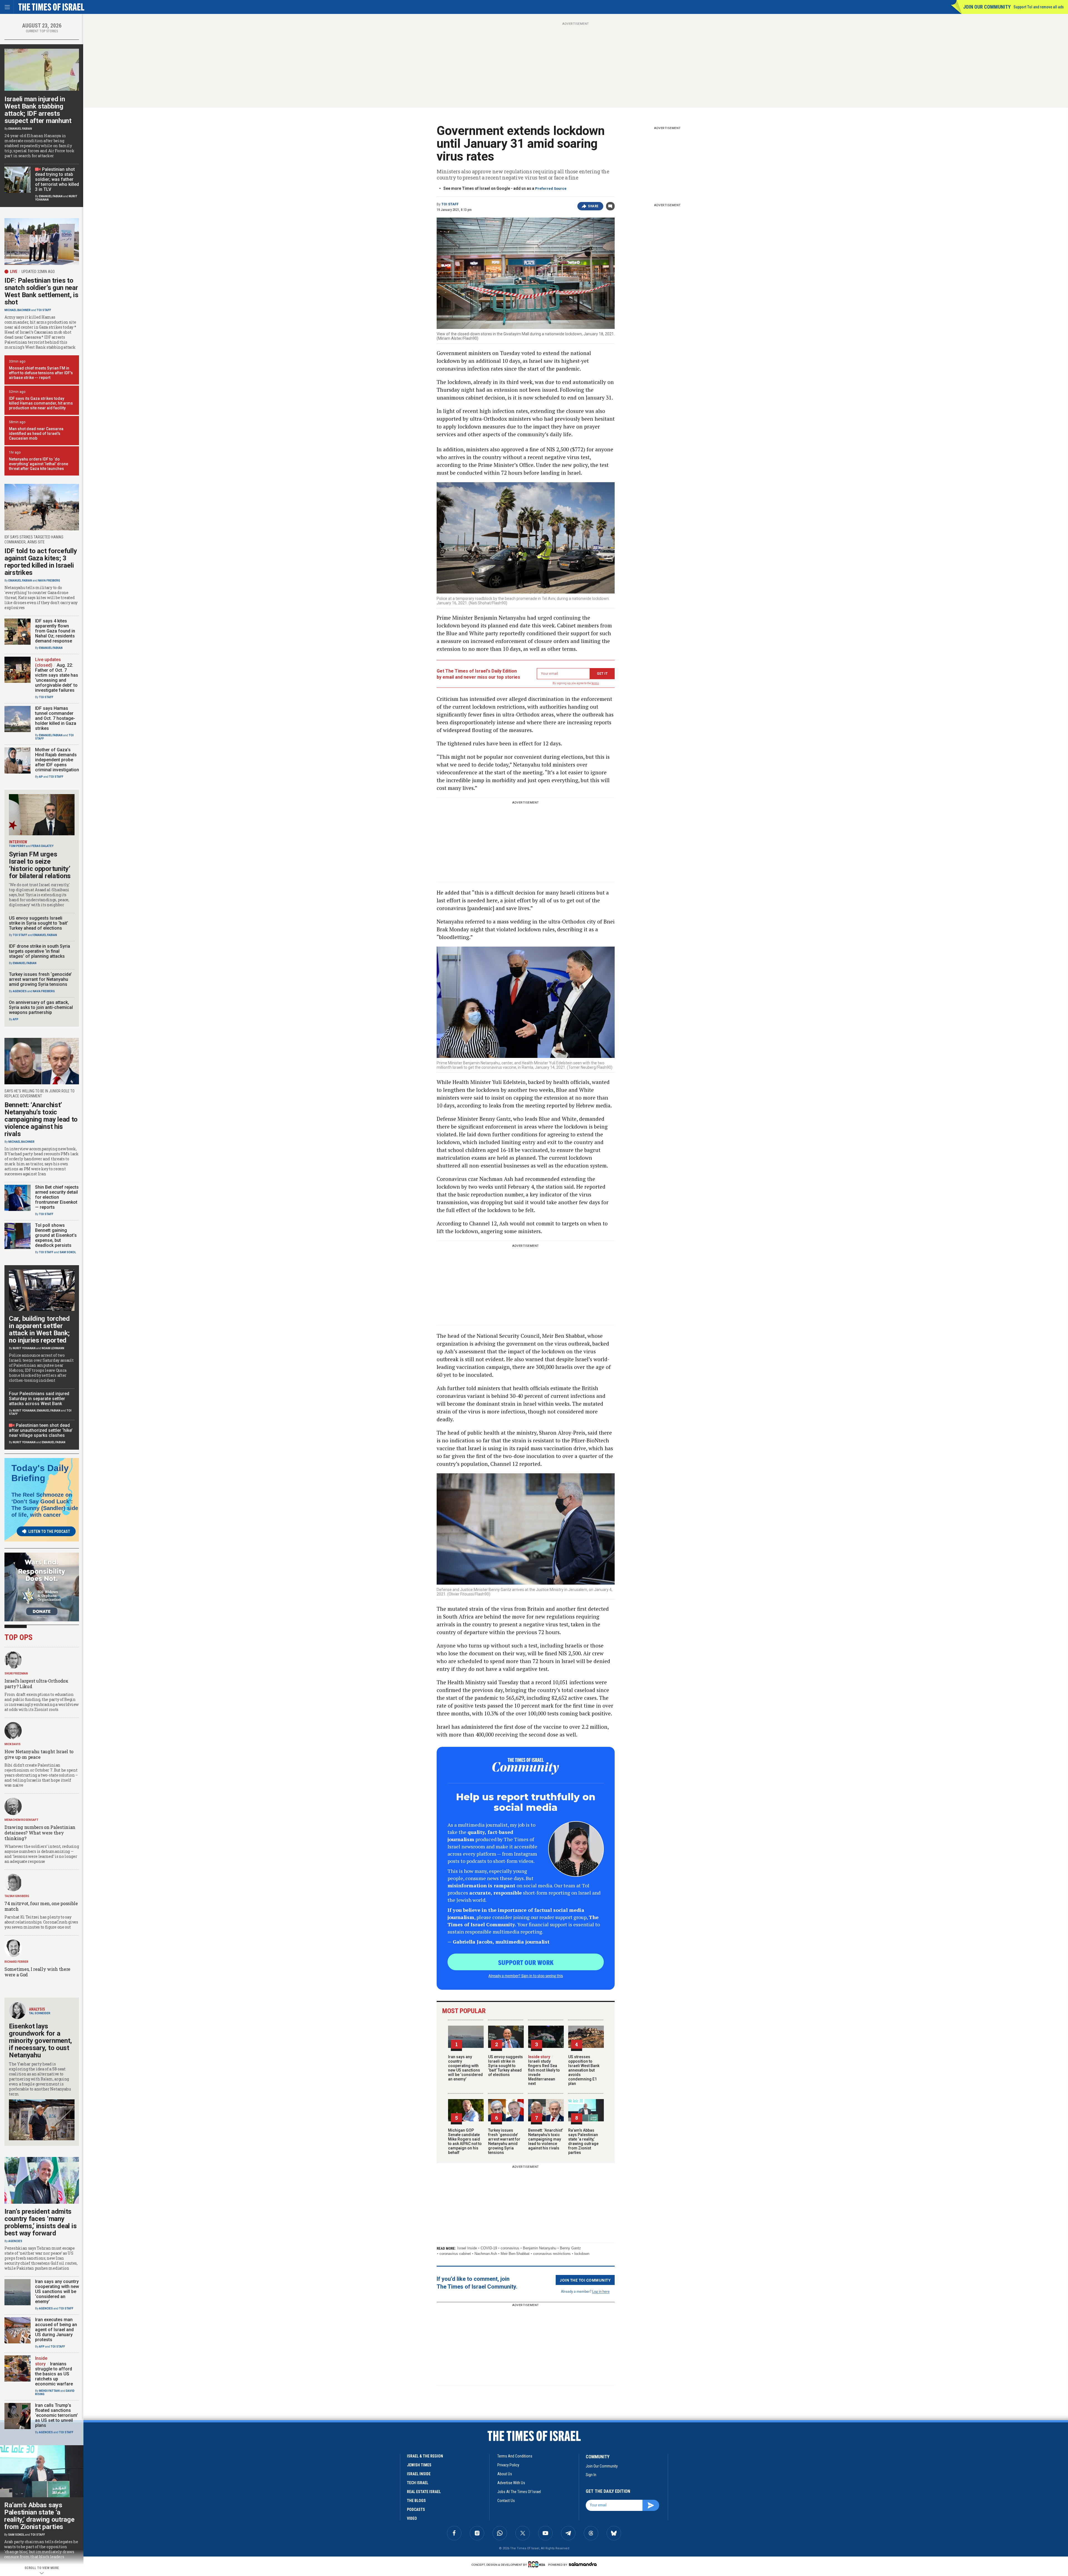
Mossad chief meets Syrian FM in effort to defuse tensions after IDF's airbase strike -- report (41, 373)
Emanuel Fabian (20, 129)
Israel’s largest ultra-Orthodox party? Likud (36, 1684)
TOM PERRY (17, 846)
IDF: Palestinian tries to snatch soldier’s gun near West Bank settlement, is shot (41, 291)
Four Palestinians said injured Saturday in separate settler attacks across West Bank (39, 1399)
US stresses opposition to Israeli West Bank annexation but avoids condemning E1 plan (584, 2070)
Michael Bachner (18, 310)
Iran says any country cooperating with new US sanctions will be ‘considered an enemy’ (465, 2068)
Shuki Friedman (16, 1674)
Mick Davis (13, 1744)
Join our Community (987, 7)
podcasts (416, 2509)
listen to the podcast (49, 1531)
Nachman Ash (486, 2254)
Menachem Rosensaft (21, 1820)
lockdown (582, 2254)
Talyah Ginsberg (17, 1896)
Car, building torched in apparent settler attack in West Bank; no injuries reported (39, 1329)
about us (505, 2474)
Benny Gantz (570, 2248)
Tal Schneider (40, 2013)
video (412, 2518)
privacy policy (508, 2465)
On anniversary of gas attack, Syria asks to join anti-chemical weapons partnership (41, 1007)
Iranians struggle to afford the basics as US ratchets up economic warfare (54, 2374)
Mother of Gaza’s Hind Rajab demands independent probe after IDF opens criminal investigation (57, 760)
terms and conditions (515, 2456)
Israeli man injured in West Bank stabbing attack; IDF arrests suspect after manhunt (38, 110)
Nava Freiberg (49, 581)
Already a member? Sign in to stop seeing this (526, 1976)
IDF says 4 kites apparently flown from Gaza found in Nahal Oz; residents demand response (55, 631)
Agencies (20, 991)
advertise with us (511, 2483)
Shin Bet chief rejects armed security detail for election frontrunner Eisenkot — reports (57, 1197)
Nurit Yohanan (24, 1348)
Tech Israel (418, 2483)
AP (41, 777)
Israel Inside (467, 2248)
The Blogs (416, 2501)
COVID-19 (489, 2248)
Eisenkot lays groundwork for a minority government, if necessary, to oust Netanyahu (40, 2041)
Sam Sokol (68, 1252)
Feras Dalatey (42, 846)
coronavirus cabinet (455, 2254)
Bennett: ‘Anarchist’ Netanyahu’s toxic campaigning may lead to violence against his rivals (546, 2139)
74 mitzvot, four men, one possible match (41, 1906)
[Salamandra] (583, 2564)
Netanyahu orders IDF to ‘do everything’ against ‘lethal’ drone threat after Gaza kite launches (39, 464)
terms (595, 683)
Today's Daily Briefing (40, 1473)
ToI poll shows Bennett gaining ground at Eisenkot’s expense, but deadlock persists (56, 1235)
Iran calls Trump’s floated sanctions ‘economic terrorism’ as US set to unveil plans (56, 2415)
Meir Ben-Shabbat (515, 2254)
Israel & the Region (425, 2456)
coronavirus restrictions (552, 2254)
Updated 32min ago (38, 272)
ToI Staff (450, 204)
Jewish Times (419, 2465)
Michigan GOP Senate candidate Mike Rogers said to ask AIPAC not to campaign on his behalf (465, 2141)
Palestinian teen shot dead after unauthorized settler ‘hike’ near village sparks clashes (41, 1430)
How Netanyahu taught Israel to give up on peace (39, 1754)
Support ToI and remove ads (1039, 7)
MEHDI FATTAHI (49, 2391)
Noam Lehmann (53, 1348)
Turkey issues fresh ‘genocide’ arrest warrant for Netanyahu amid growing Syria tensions (504, 2141)
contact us (506, 2501)
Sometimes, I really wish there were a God (37, 1972)
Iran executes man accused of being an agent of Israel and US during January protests (56, 2330)
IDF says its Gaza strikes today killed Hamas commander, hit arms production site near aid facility (41, 403)
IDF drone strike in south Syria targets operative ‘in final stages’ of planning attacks (39, 951)
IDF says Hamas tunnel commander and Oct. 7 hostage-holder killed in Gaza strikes (56, 718)
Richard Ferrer (16, 1962)
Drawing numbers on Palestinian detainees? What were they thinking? (40, 1833)
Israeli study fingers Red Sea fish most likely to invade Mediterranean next (544, 2070)
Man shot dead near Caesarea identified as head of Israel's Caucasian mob (36, 434)
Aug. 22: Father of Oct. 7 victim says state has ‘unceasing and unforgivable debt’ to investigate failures (57, 678)
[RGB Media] (538, 2564)
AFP (16, 1019)
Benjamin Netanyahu (540, 2248)
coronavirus (510, 2248)
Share (593, 206)
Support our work (526, 1962)
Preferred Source (551, 189)
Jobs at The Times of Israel (519, 2492)
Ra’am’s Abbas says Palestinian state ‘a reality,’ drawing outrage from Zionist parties (583, 2141)
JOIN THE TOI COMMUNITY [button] (585, 2280)
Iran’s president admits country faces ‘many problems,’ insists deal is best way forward (40, 2222)
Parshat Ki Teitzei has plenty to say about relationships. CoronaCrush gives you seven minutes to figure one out (41, 1922)
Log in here (601, 2291)
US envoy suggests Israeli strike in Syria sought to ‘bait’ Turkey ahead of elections (505, 2066)
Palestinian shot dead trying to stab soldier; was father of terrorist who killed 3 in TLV (57, 179)
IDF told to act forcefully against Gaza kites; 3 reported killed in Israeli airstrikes (41, 562)
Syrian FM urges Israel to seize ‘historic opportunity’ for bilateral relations (40, 865)
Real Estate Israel (424, 2492)
